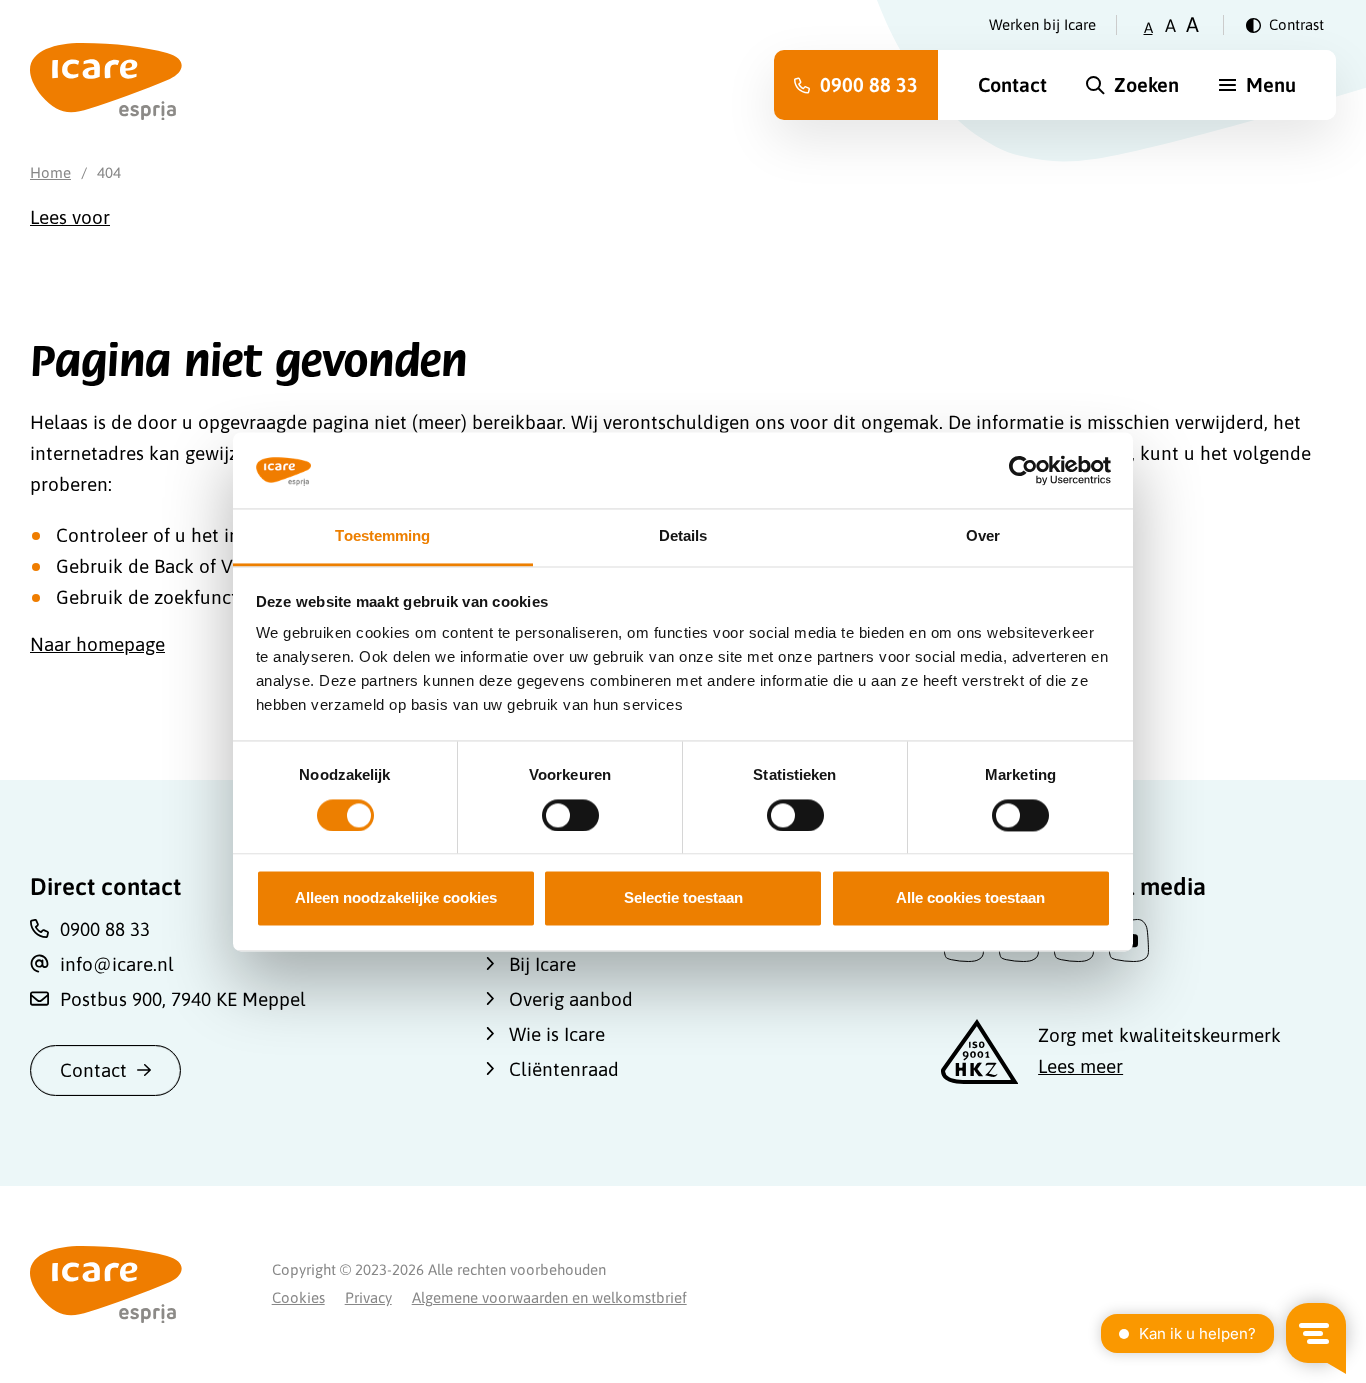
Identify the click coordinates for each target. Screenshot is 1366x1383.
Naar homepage (97, 644)
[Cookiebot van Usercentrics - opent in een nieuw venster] (1023, 470)
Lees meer (1080, 1066)
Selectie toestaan (683, 898)
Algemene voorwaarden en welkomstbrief (549, 1297)
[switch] (570, 815)
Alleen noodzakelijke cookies (396, 898)
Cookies (298, 1297)
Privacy (368, 1297)
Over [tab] (983, 536)
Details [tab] (683, 536)
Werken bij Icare (1042, 24)
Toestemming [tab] (382, 536)
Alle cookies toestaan (970, 898)
